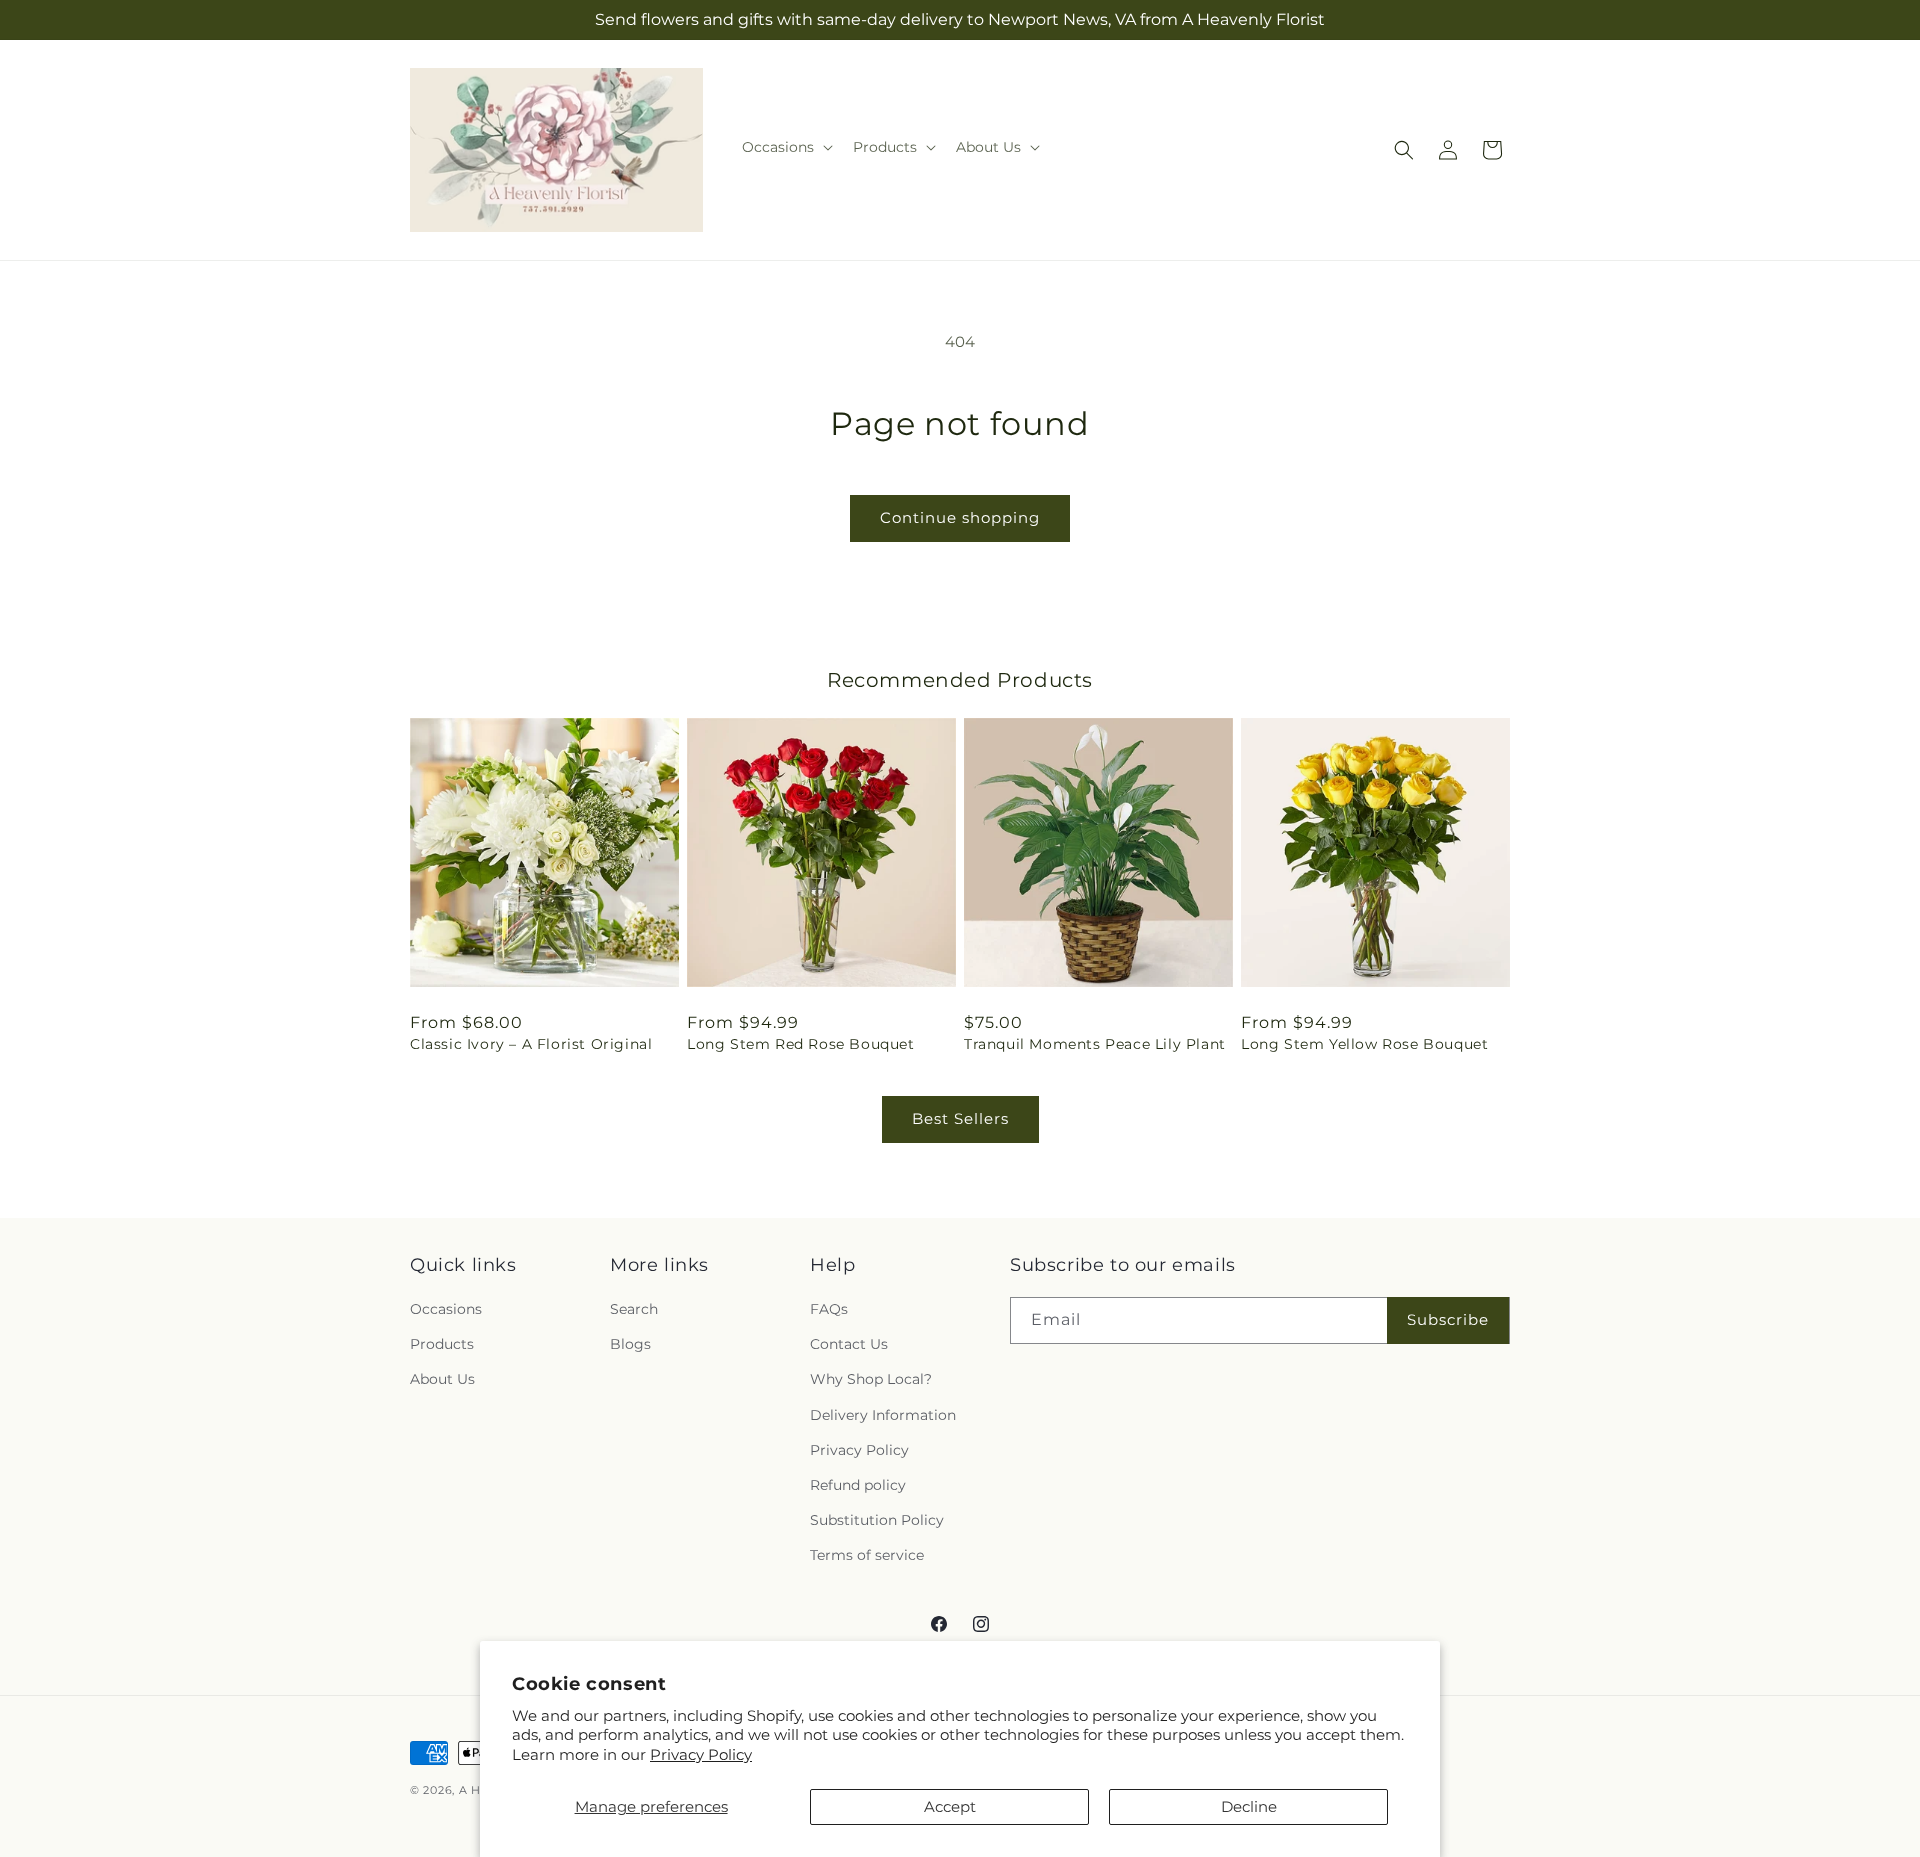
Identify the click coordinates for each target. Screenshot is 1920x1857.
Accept (950, 1806)
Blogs (630, 1344)
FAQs (829, 1309)
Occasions (446, 1309)
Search (634, 1309)
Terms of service (867, 1555)
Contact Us (849, 1344)
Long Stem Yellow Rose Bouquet (1364, 1044)
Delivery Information (883, 1415)
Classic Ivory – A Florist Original (531, 1044)
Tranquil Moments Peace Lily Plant (1095, 1044)
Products (442, 1344)
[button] (785, 147)
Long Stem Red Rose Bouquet (801, 1044)
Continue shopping (960, 517)
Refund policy (858, 1485)
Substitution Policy (877, 1520)
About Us (442, 1379)
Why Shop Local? (871, 1379)
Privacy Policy (701, 1754)
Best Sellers (960, 1118)
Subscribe (1448, 1319)
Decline (1249, 1806)
